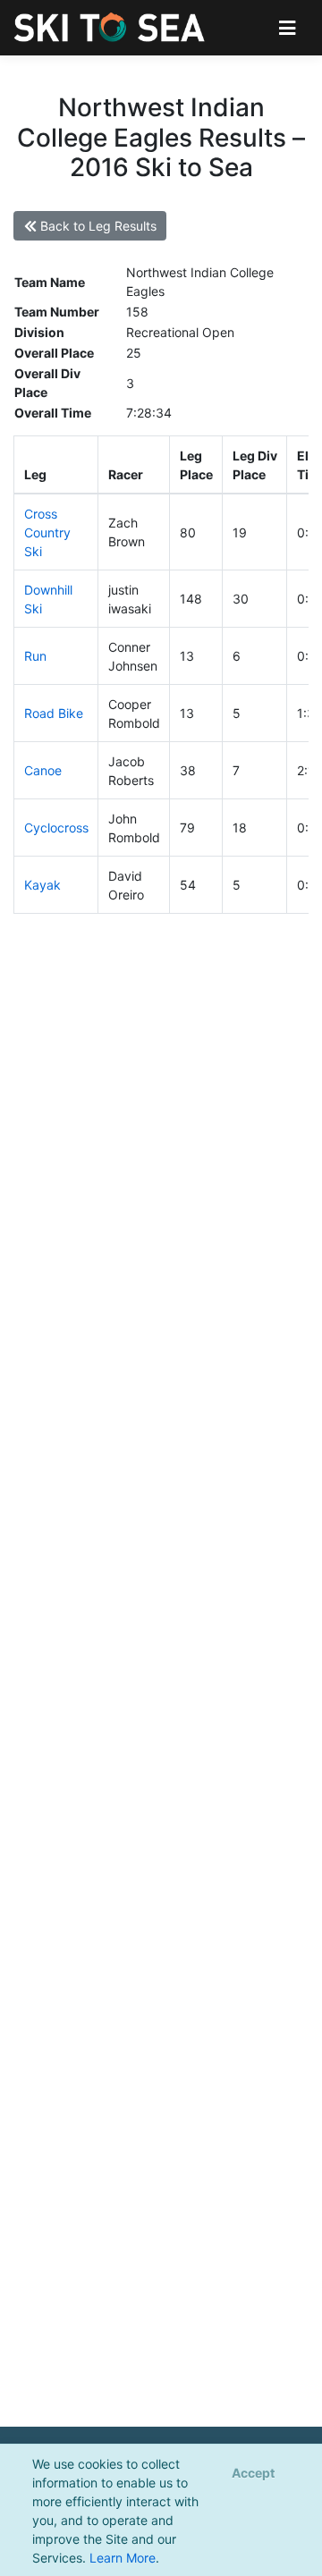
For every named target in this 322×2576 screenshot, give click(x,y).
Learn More (123, 2558)
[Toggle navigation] (288, 27)
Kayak (42, 885)
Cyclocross (56, 828)
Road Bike (54, 713)
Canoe (43, 770)
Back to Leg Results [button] (97, 226)
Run (35, 656)
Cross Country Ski (47, 532)
